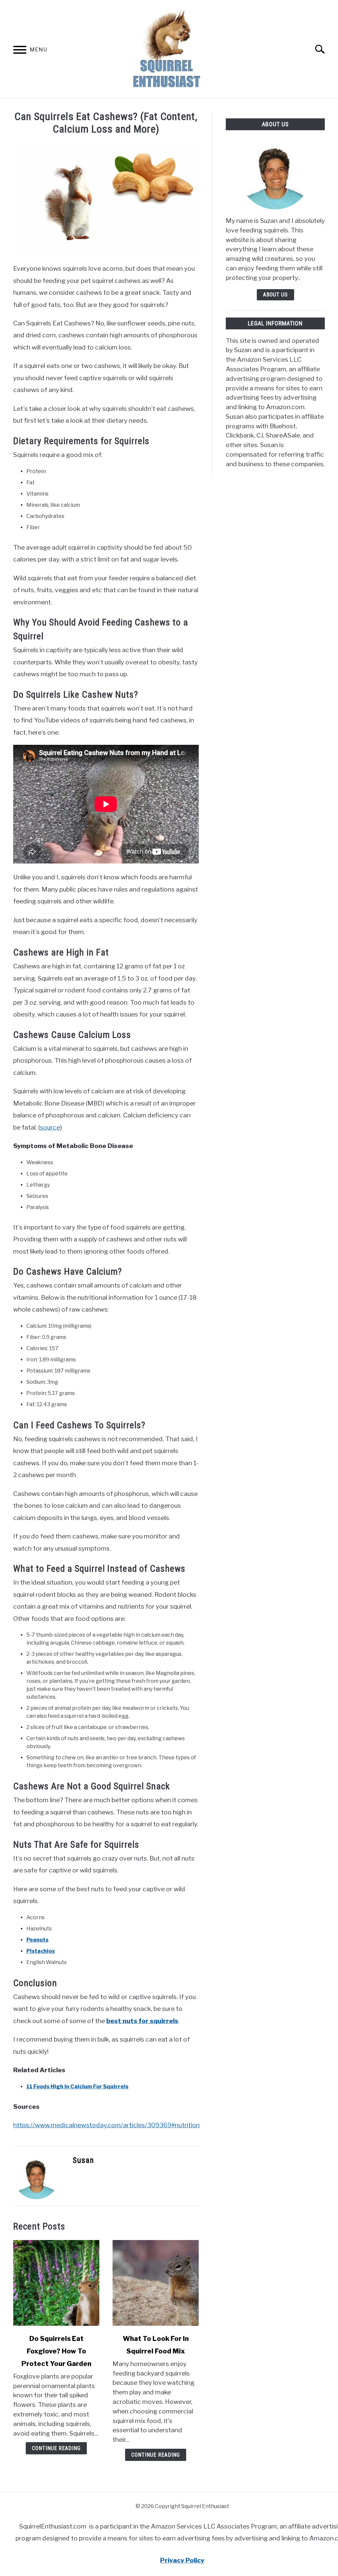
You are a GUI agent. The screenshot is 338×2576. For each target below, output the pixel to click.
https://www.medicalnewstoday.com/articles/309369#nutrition (106, 2125)
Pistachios (41, 1951)
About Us (275, 295)
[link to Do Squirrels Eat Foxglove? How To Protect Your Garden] (56, 2283)
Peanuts (37, 1940)
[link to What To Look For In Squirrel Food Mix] (156, 2283)
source (50, 1127)
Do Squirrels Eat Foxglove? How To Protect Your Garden (56, 2351)
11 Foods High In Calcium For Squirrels (77, 2087)
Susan (83, 2160)
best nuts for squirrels (142, 2021)
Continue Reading (56, 2448)
